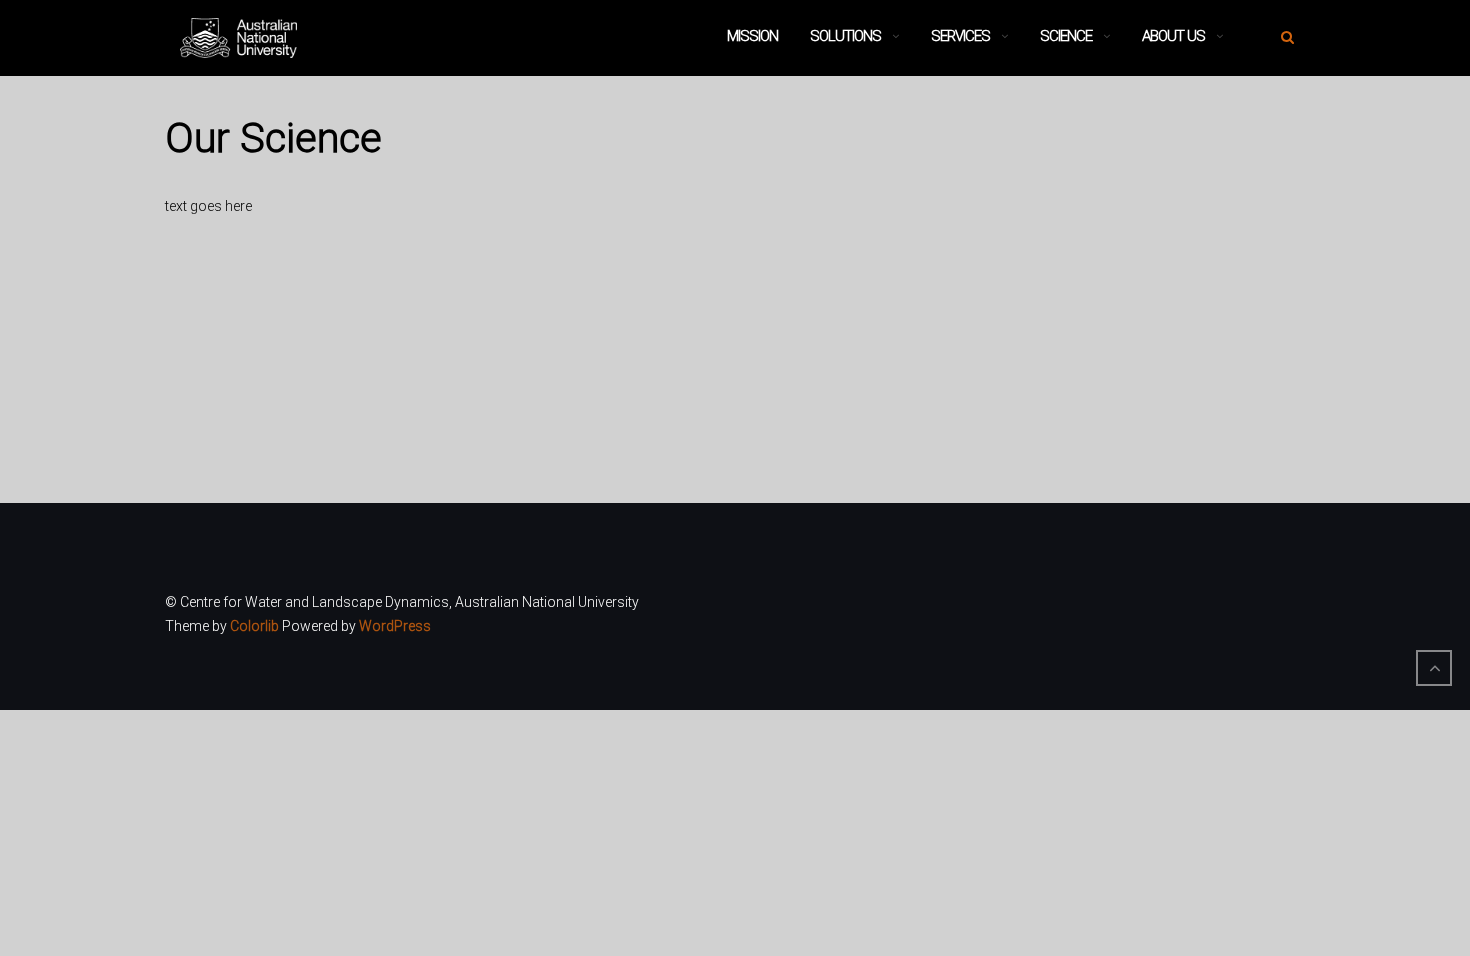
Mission (752, 36)
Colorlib (254, 626)
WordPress (395, 626)
